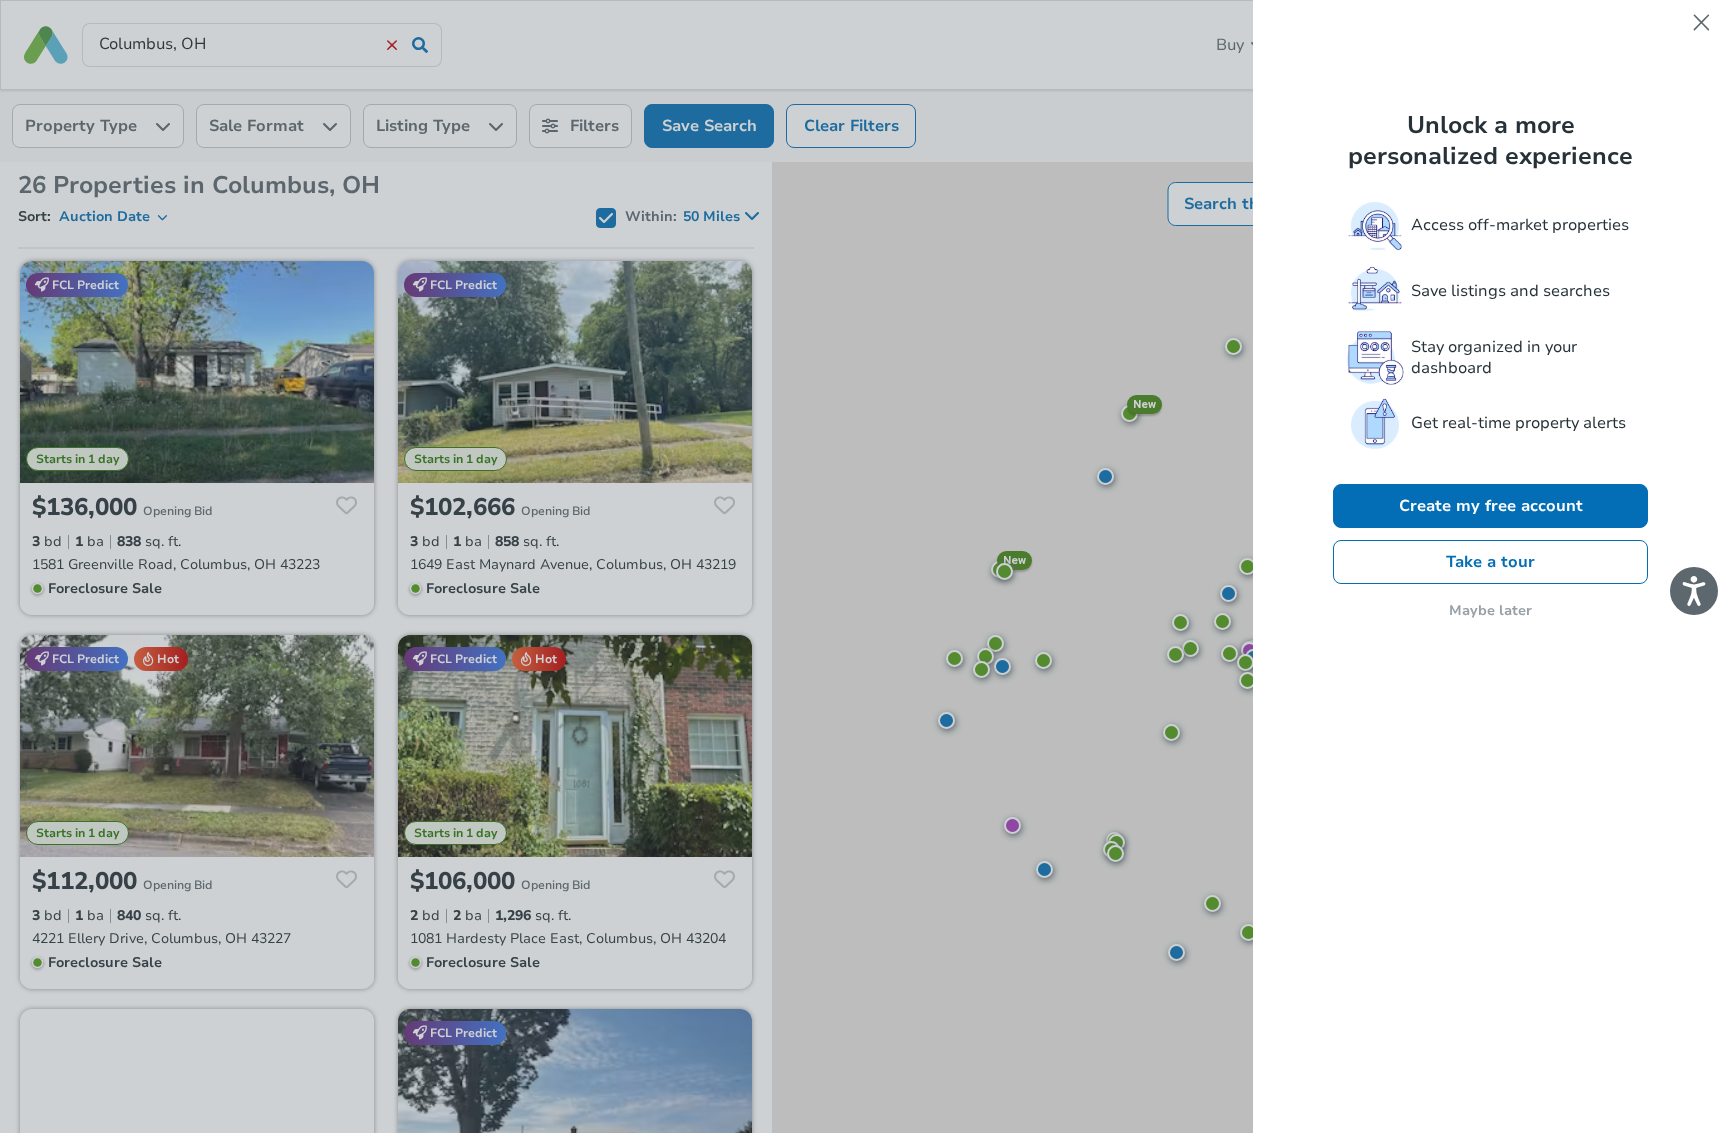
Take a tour (1490, 562)
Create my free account (1491, 506)
